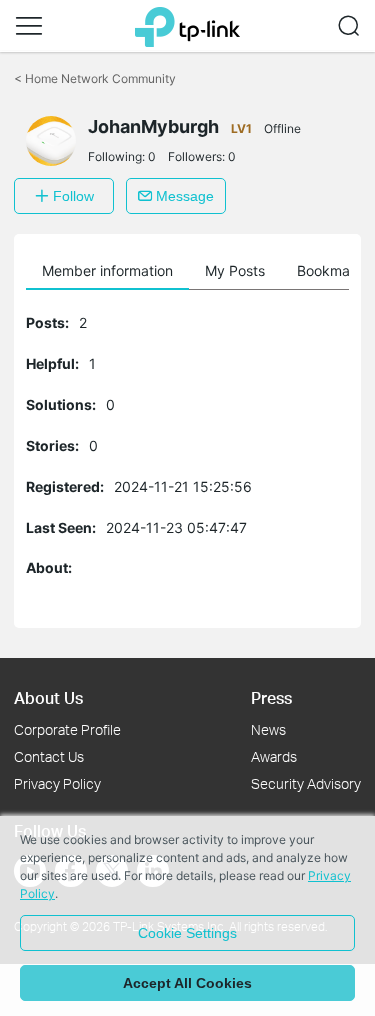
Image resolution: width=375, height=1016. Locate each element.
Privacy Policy (57, 783)
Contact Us (49, 756)
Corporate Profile (67, 729)
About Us (48, 697)
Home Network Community (95, 78)
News (268, 729)
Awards (274, 756)
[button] (29, 26)
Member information (107, 270)
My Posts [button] (235, 270)
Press (271, 697)
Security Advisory (306, 783)
